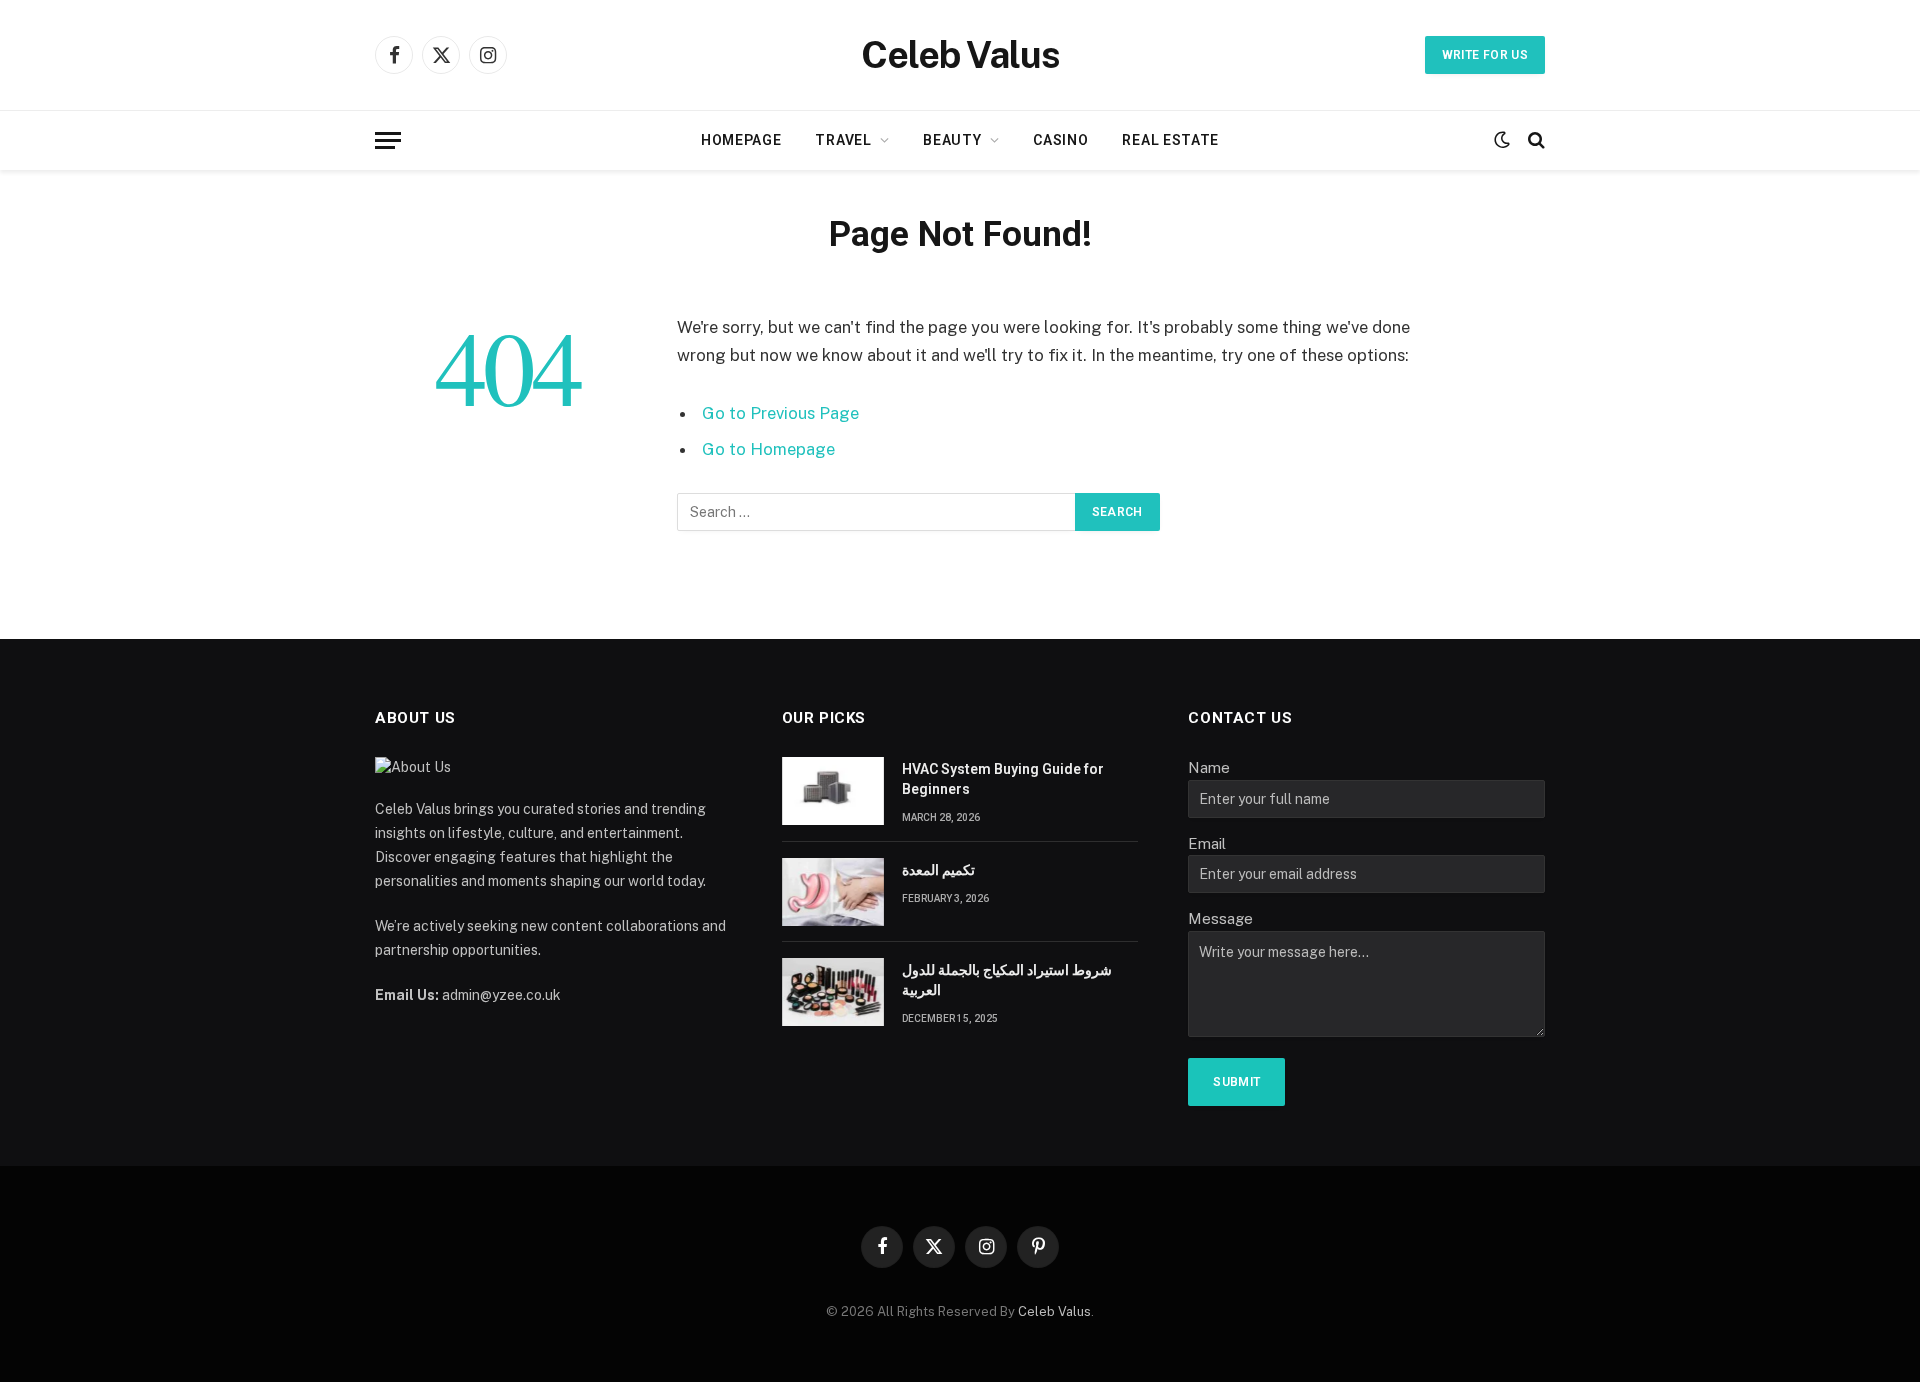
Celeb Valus (1054, 1311)
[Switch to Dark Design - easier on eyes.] (1502, 140)
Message (1220, 918)
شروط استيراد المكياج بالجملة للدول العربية (1007, 980)
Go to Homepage (768, 449)
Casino (1060, 140)
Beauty (952, 140)
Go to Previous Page (780, 413)
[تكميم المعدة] (833, 892)
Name (1209, 767)
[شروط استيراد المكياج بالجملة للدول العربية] (833, 992)
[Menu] (388, 140)
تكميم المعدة (938, 870)
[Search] (1534, 140)
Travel (843, 140)
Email (1207, 843)
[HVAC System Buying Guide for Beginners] (833, 791)
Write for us (1485, 55)
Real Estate (1170, 140)
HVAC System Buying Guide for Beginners (1003, 779)
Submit (1236, 1082)
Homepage (741, 140)
